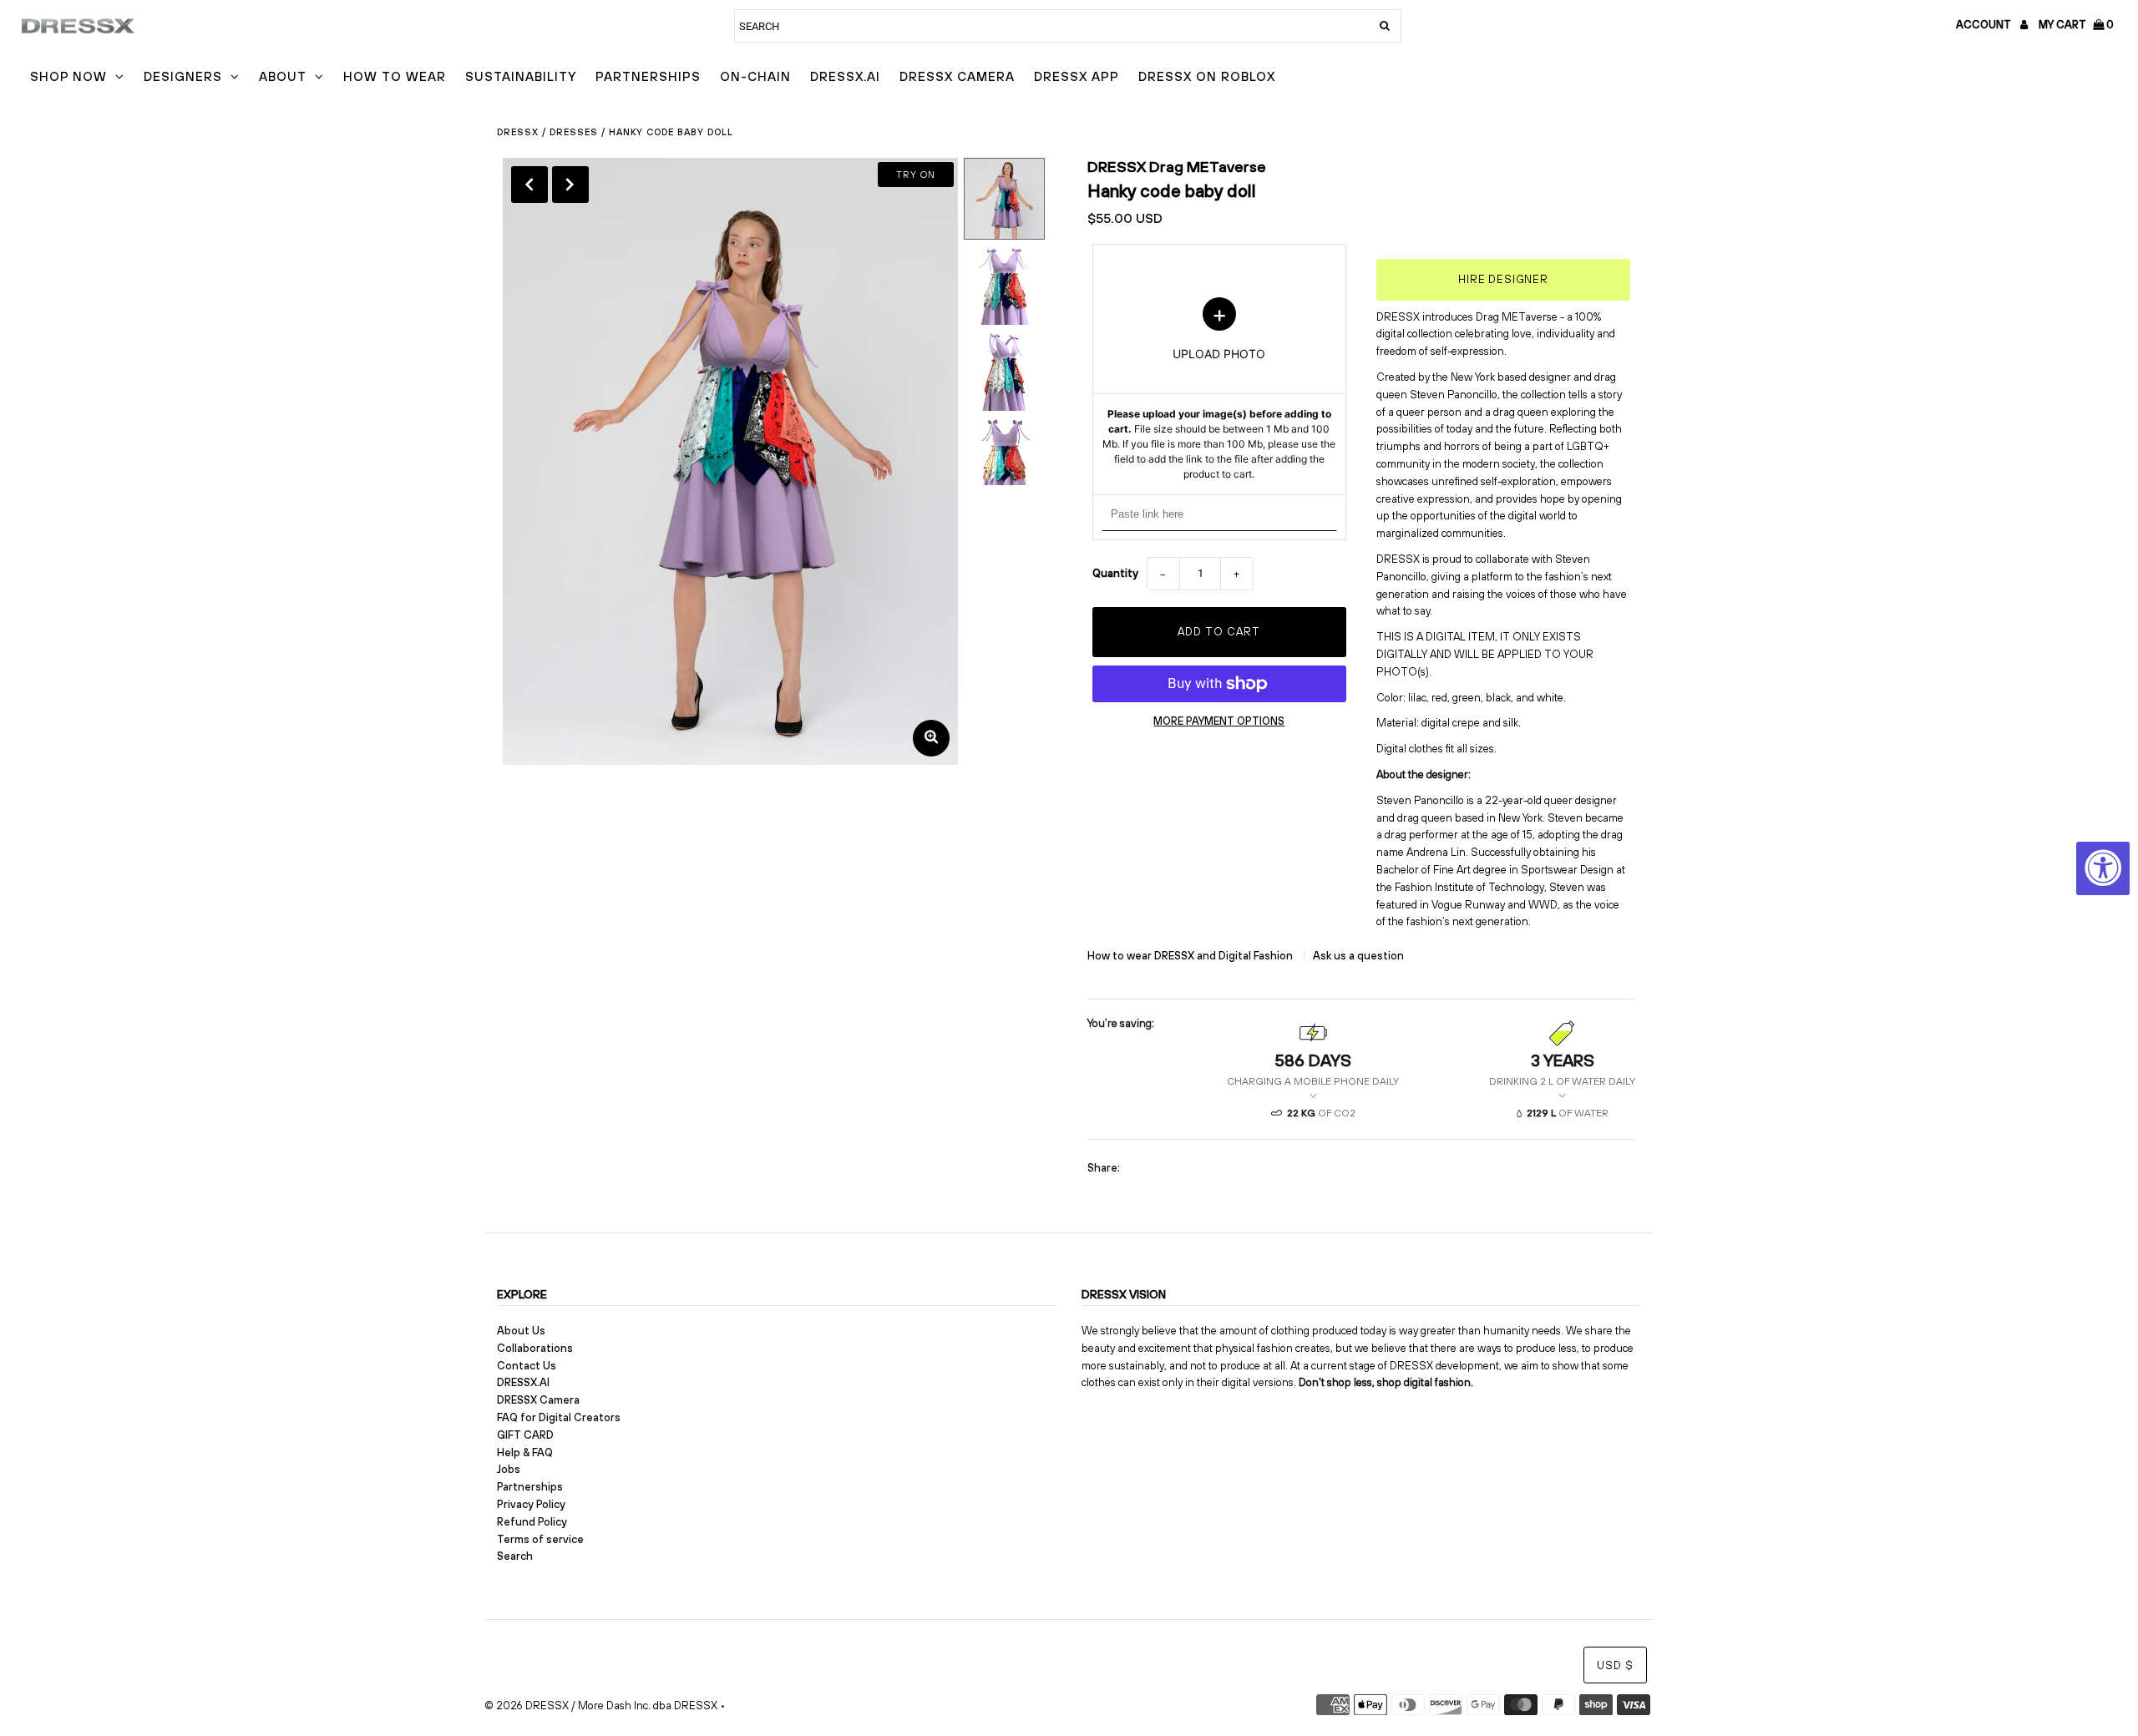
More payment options (1219, 721)
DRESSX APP (1077, 76)
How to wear (395, 76)
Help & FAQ (525, 1453)
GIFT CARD (525, 1435)
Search (515, 1556)
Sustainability (521, 76)
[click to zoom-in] (931, 738)
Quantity (1115, 573)
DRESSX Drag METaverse (1177, 167)
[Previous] (529, 185)
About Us (521, 1331)
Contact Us (527, 1366)
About (283, 76)
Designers (183, 76)
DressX (518, 132)
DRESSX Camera (957, 76)
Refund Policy (532, 1522)
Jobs (509, 1469)
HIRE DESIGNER (1503, 279)
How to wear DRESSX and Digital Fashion (1191, 956)
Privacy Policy (531, 1504)
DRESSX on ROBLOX (1207, 76)
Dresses (574, 132)
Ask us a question (1358, 956)
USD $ (1615, 1665)
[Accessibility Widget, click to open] (2103, 868)
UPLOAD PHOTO (1219, 389)
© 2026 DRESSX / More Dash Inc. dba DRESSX (601, 1706)
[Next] (570, 185)
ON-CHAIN (755, 76)
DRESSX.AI (845, 76)
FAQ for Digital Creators (559, 1417)
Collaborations (535, 1348)
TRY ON (916, 175)
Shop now (68, 76)
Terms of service (540, 1539)
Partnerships (648, 76)
